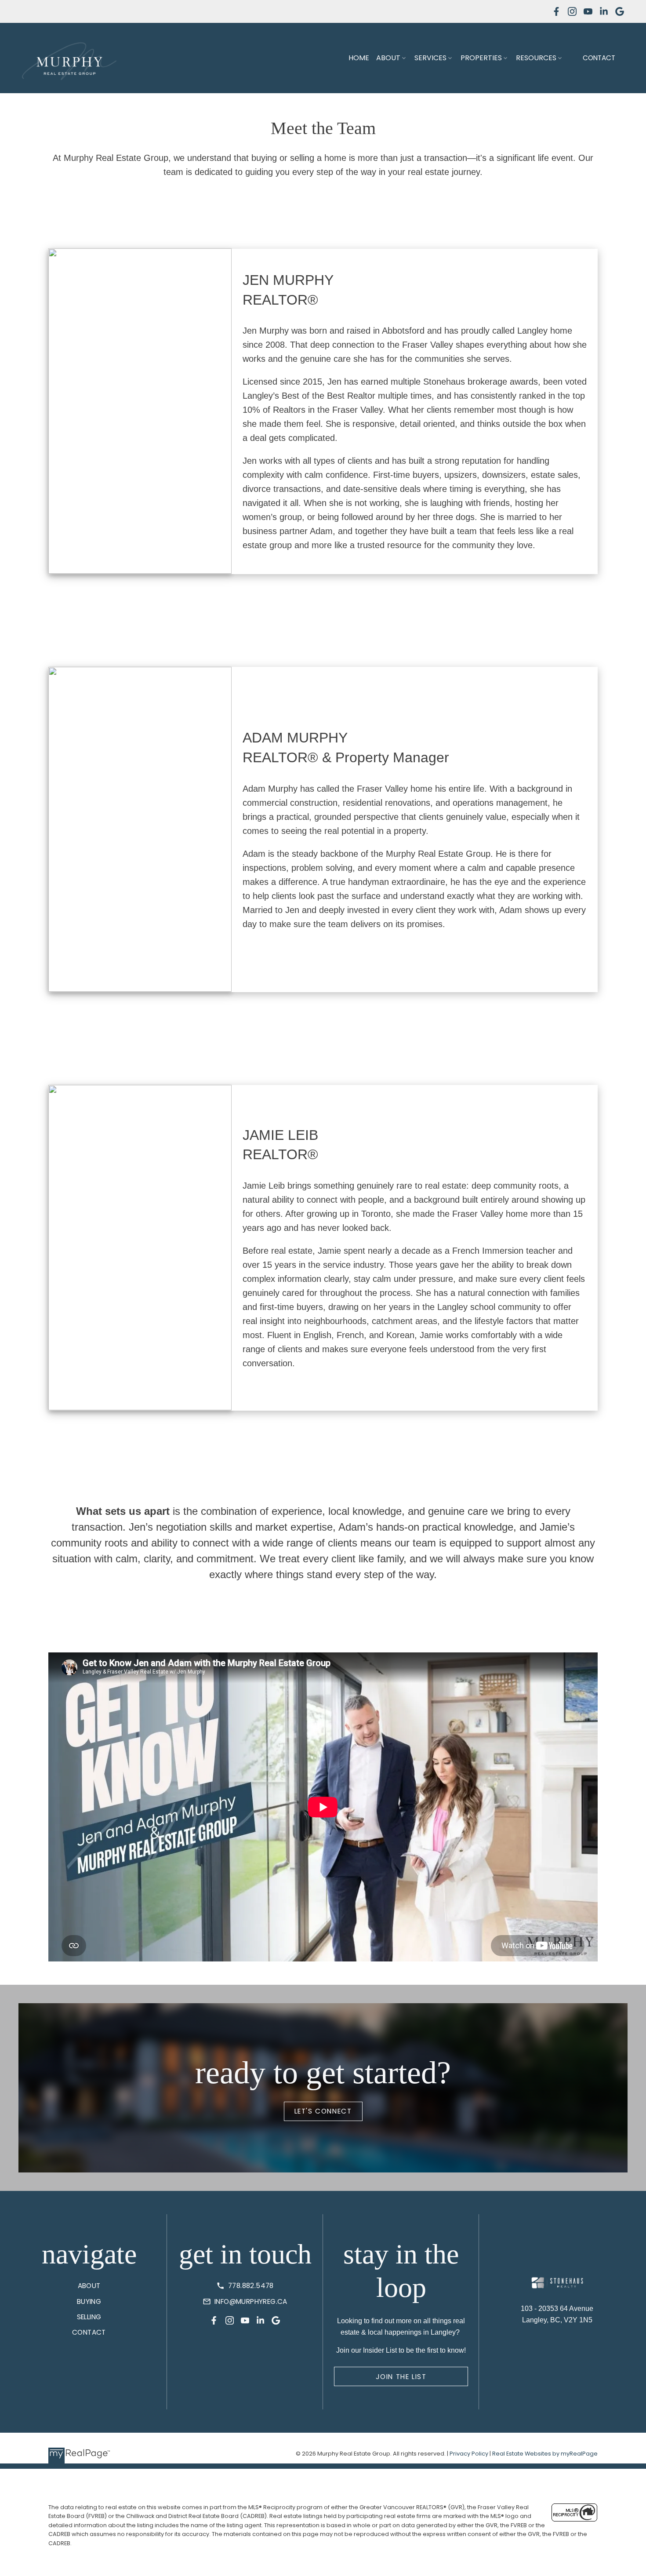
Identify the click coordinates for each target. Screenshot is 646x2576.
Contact (599, 58)
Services (430, 58)
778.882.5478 (251, 2286)
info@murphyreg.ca (251, 2301)
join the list (401, 2377)
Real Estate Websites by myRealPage (545, 2454)
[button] (556, 11)
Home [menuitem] (359, 58)
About (388, 58)
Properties (481, 58)
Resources (536, 58)
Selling (89, 2317)
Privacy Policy (469, 2454)
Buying (89, 2301)
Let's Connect (323, 2111)
